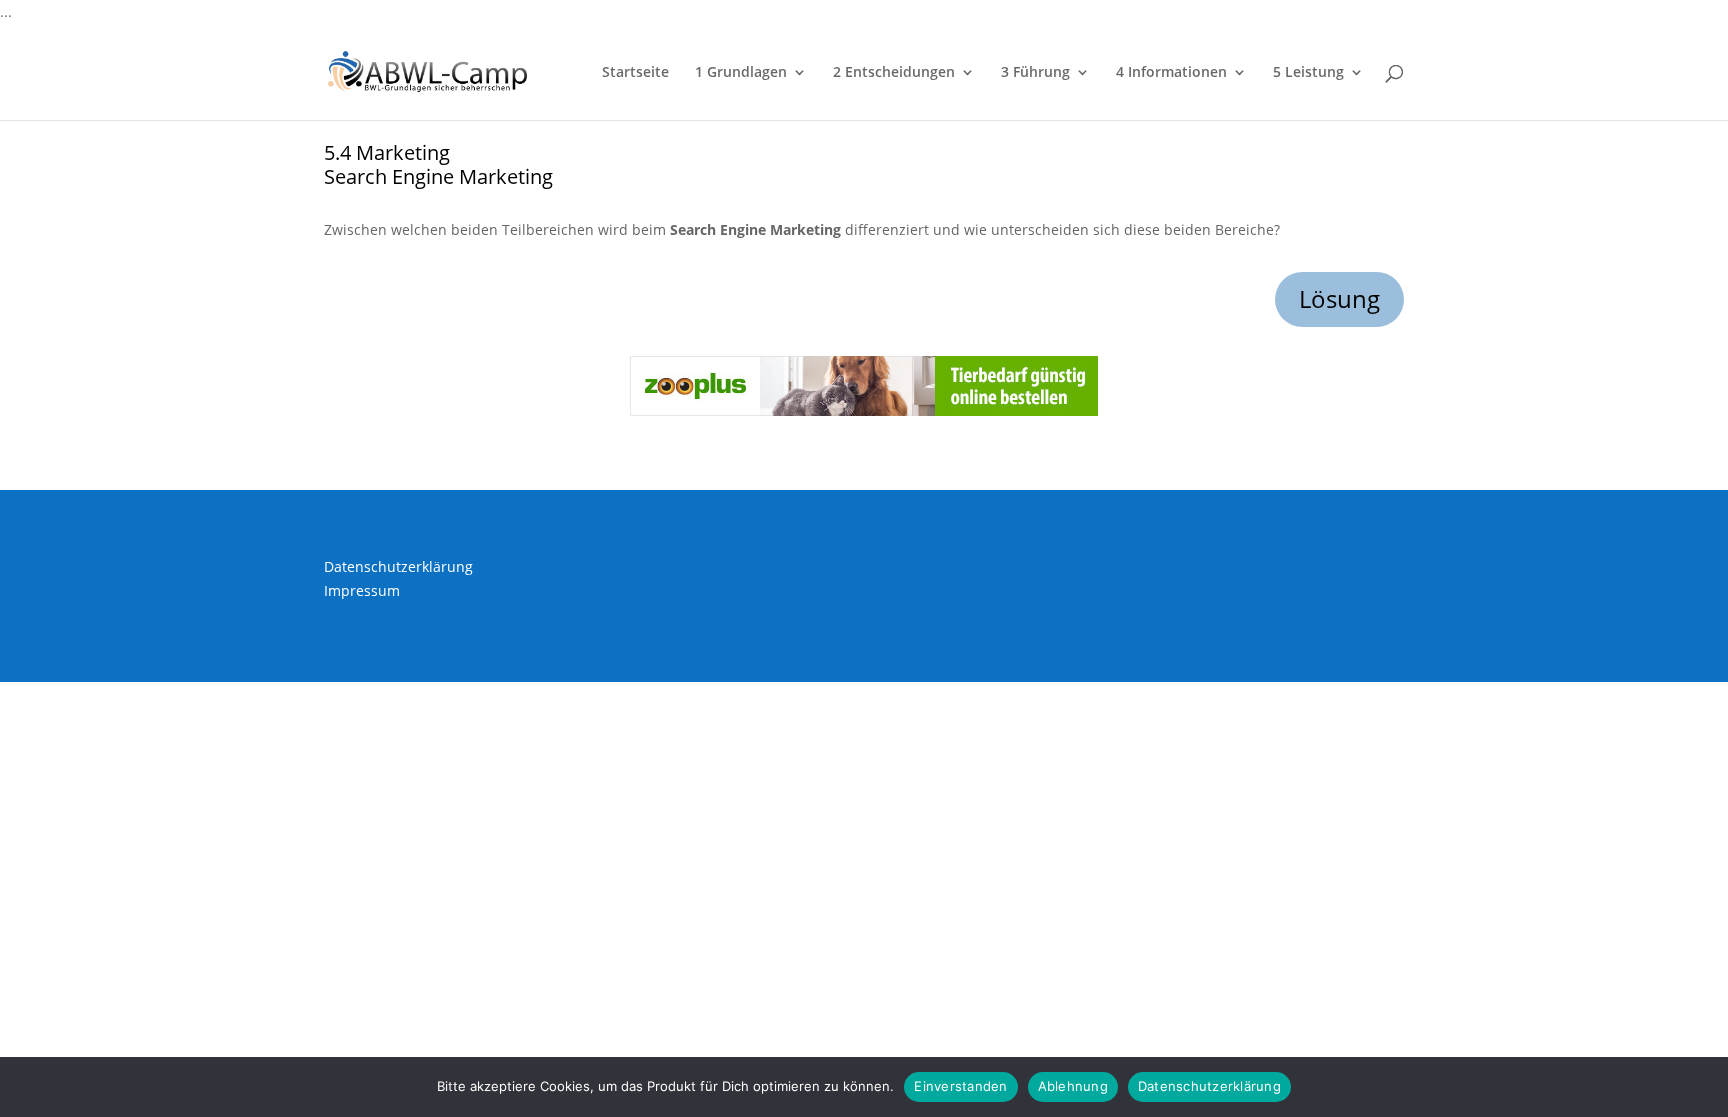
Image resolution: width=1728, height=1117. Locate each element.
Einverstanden (960, 1086)
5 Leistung (1308, 73)
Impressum (362, 590)
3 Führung (1035, 73)
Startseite (635, 73)
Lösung (1339, 298)
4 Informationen (1171, 73)
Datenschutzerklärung (398, 566)
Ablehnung (1073, 1086)
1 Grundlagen (741, 73)
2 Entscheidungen (894, 73)
